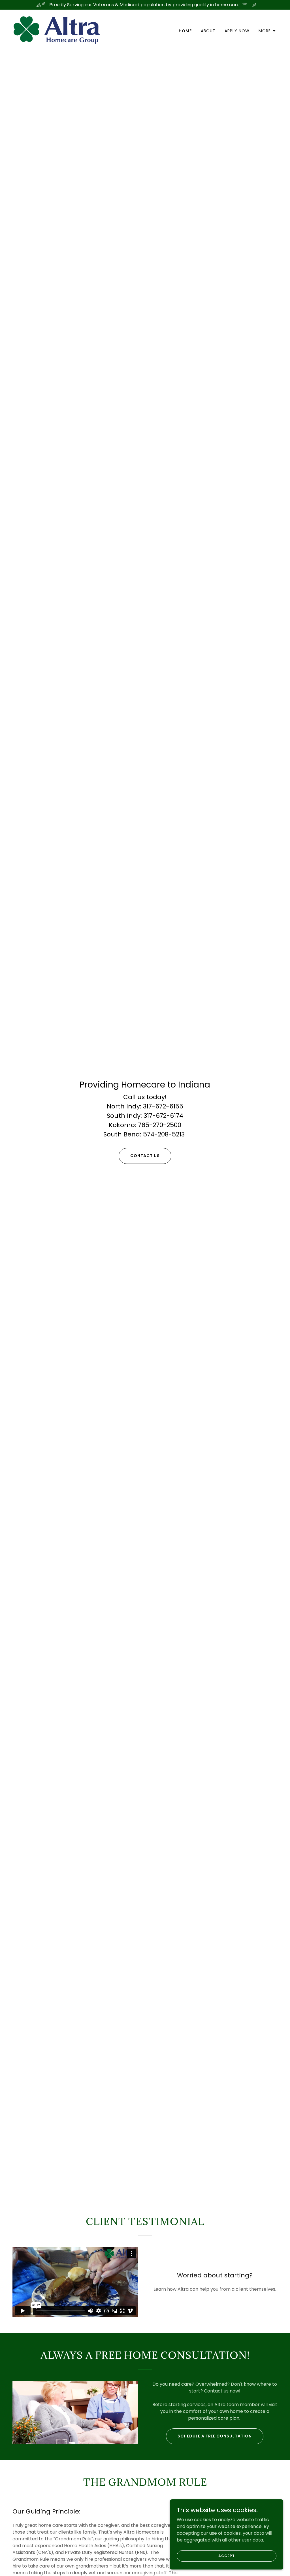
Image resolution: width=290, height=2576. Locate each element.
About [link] (208, 31)
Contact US (145, 1156)
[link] (57, 30)
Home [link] (185, 31)
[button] (267, 31)
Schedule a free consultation (215, 2436)
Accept (226, 2555)
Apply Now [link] (237, 31)
